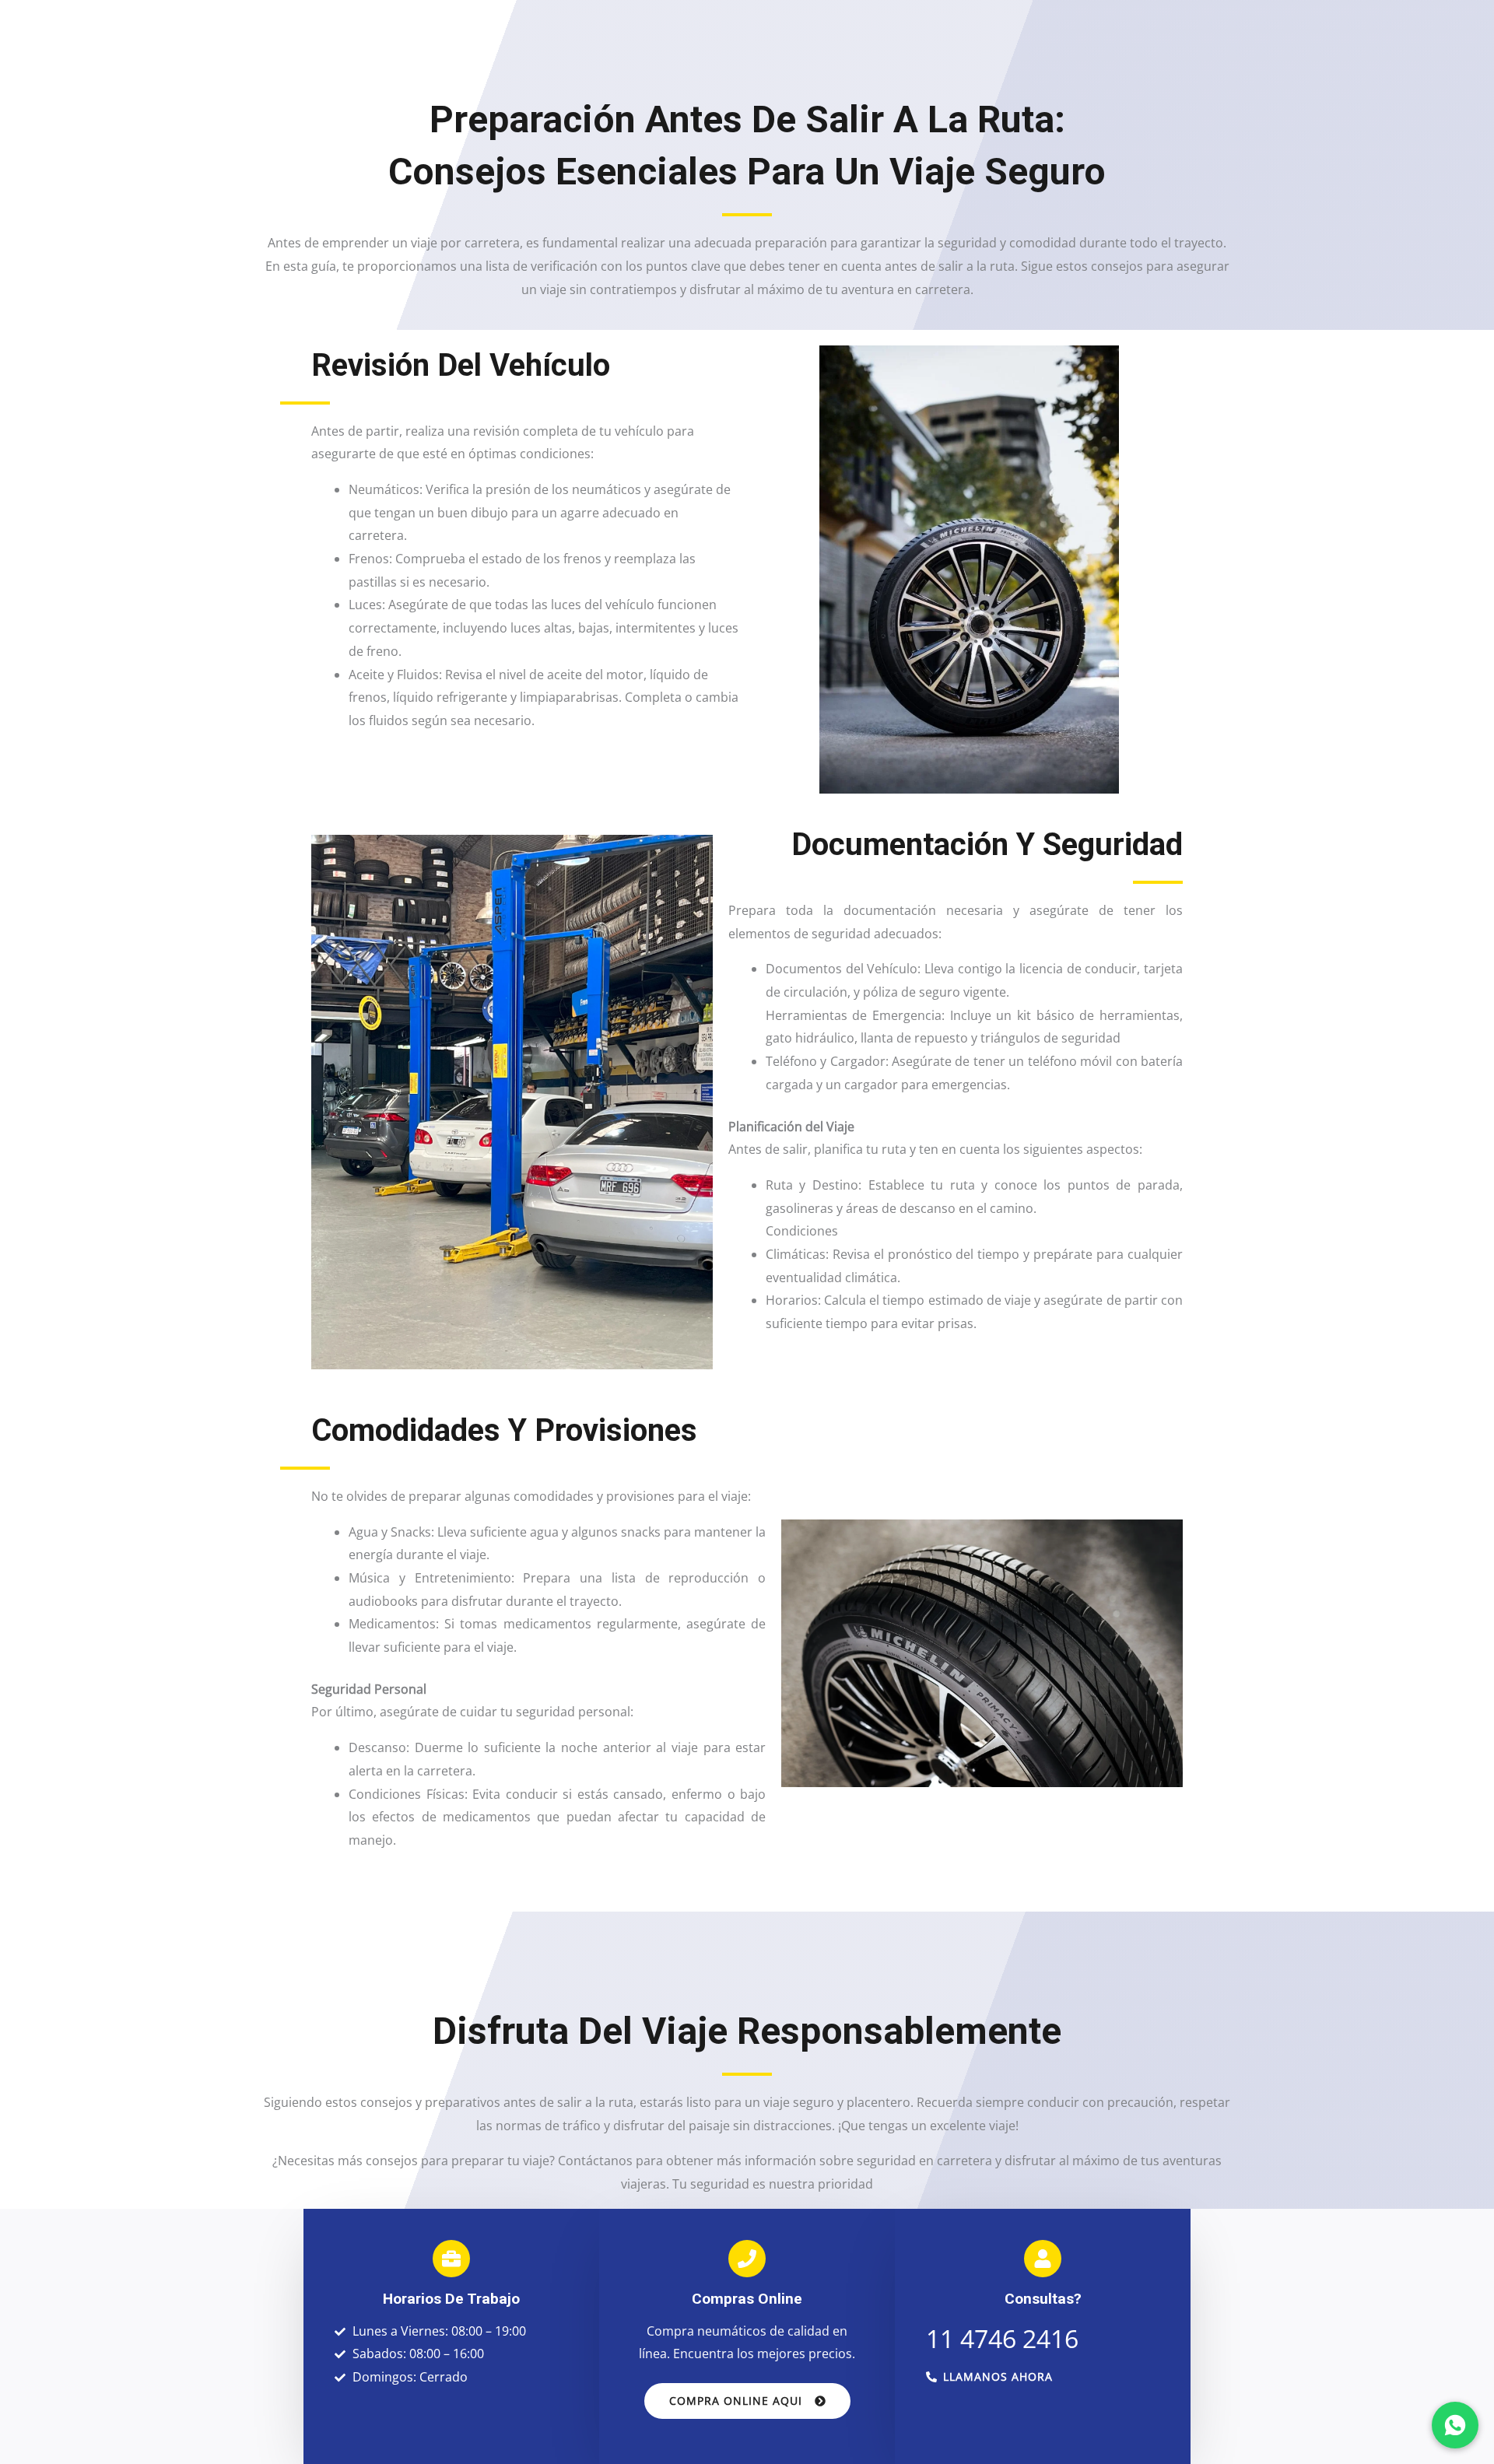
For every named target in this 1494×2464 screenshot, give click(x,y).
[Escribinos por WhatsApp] (1455, 2425)
